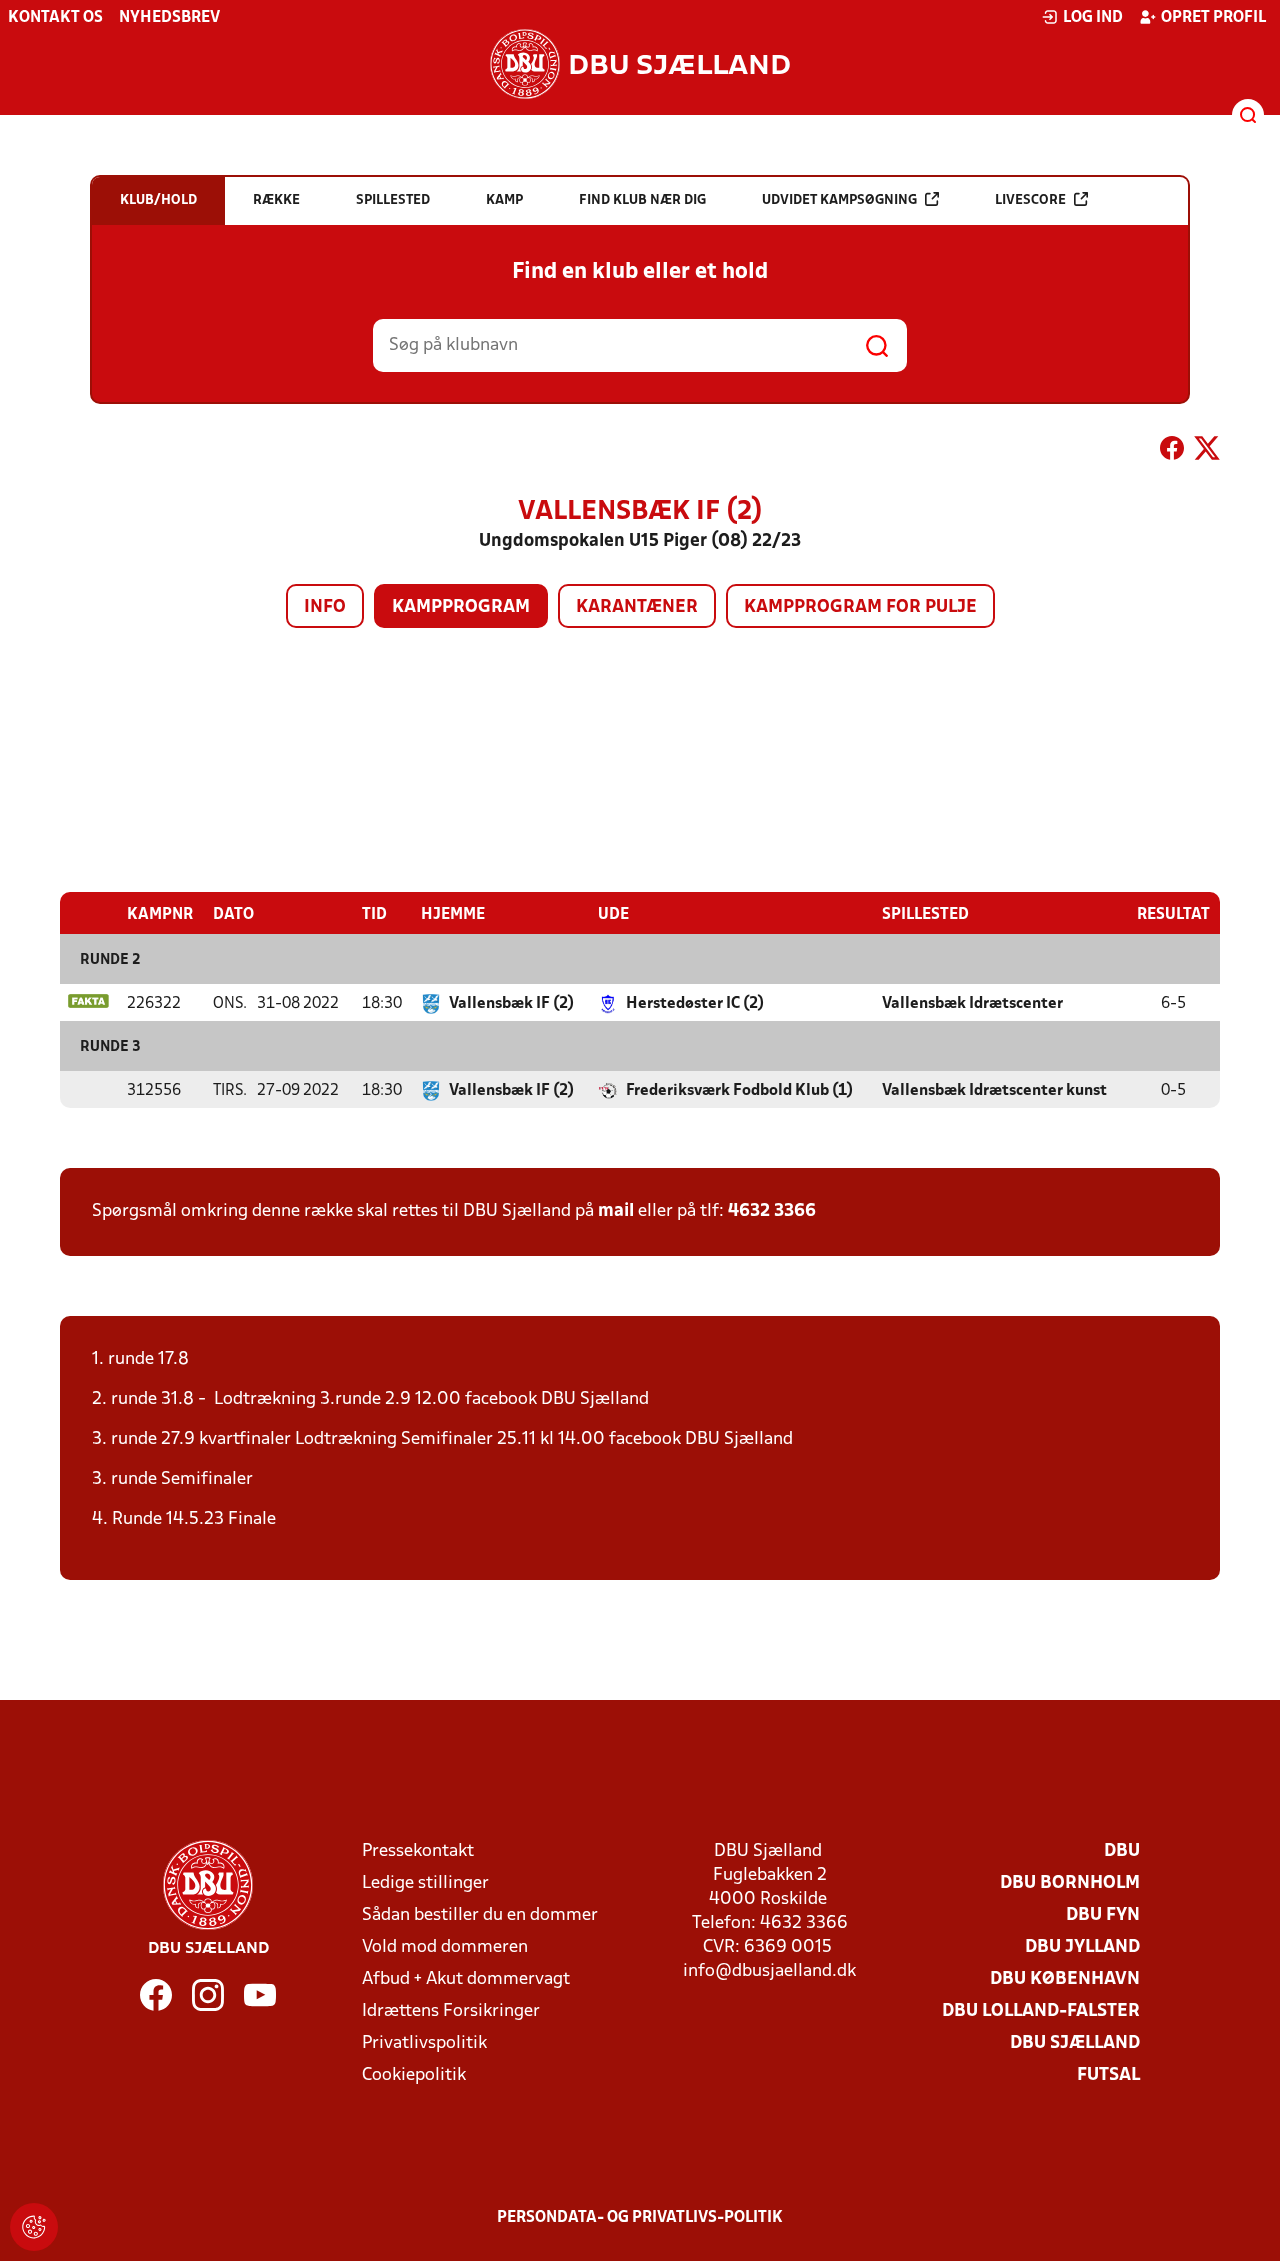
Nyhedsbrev (169, 18)
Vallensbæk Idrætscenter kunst (994, 1091)
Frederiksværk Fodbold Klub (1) (739, 1091)
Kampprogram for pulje (860, 607)
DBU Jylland (1082, 1947)
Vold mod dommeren (445, 1947)
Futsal (1108, 2075)
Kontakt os (55, 18)
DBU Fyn (1103, 1915)
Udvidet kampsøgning (839, 200)
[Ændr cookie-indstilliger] (34, 2227)
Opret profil (1213, 18)
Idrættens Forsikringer (451, 2011)
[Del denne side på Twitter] (1207, 452)
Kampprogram (461, 607)
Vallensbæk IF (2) (511, 1004)
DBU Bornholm (1070, 1883)
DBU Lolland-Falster (1041, 2011)
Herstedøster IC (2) (695, 1004)
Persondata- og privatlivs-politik (640, 2218)
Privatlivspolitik (424, 2043)
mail (616, 1211)
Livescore (1030, 200)
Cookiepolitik (414, 2075)
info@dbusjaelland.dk (769, 1971)
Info (325, 607)
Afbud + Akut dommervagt (466, 1979)
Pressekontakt (418, 1851)
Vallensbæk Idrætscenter (972, 1004)
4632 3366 (772, 1211)
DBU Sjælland (1075, 2043)
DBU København (1065, 1979)
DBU (1122, 1851)
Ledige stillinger (425, 1883)
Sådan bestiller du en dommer (480, 1915)
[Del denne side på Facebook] (1172, 452)
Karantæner (637, 607)
